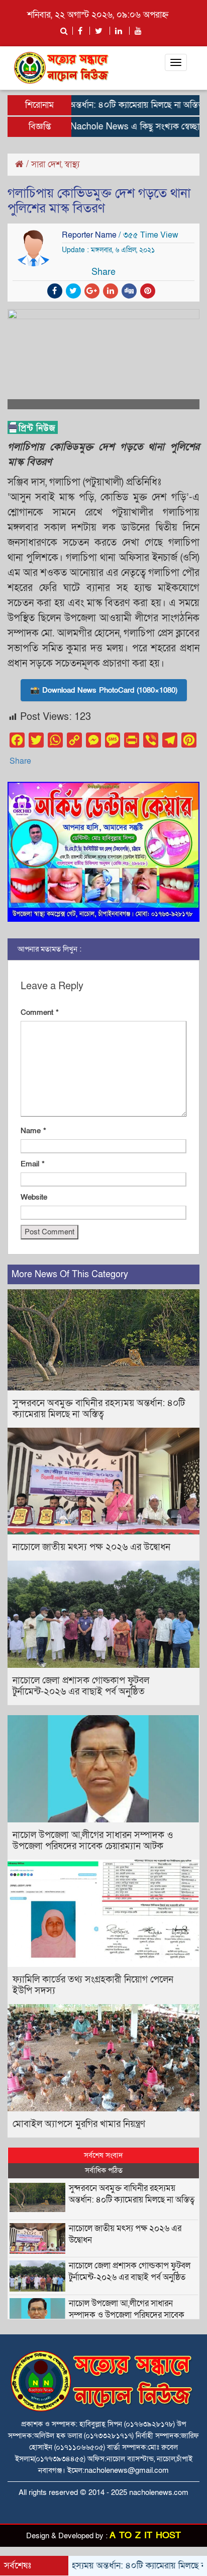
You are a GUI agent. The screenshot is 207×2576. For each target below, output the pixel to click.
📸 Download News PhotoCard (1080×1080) (104, 690)
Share (20, 761)
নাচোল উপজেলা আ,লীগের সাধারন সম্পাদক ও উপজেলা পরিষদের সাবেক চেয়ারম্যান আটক (93, 1841)
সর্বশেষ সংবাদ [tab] (103, 2155)
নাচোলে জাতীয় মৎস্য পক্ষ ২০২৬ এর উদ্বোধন (91, 1547)
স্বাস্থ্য (72, 164)
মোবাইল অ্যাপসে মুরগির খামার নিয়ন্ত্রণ (79, 2124)
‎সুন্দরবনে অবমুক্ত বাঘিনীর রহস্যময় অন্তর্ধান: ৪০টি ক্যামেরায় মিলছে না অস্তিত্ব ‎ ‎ (99, 1409)
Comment (40, 1012)
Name (33, 1131)
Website (34, 1197)
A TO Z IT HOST (145, 2535)
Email (33, 1164)
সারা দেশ (46, 164)
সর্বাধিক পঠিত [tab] (104, 2170)
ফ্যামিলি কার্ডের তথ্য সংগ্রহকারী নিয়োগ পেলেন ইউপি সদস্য (93, 1985)
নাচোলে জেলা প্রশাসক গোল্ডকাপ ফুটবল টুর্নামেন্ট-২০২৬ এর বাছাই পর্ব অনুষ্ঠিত (81, 1686)
